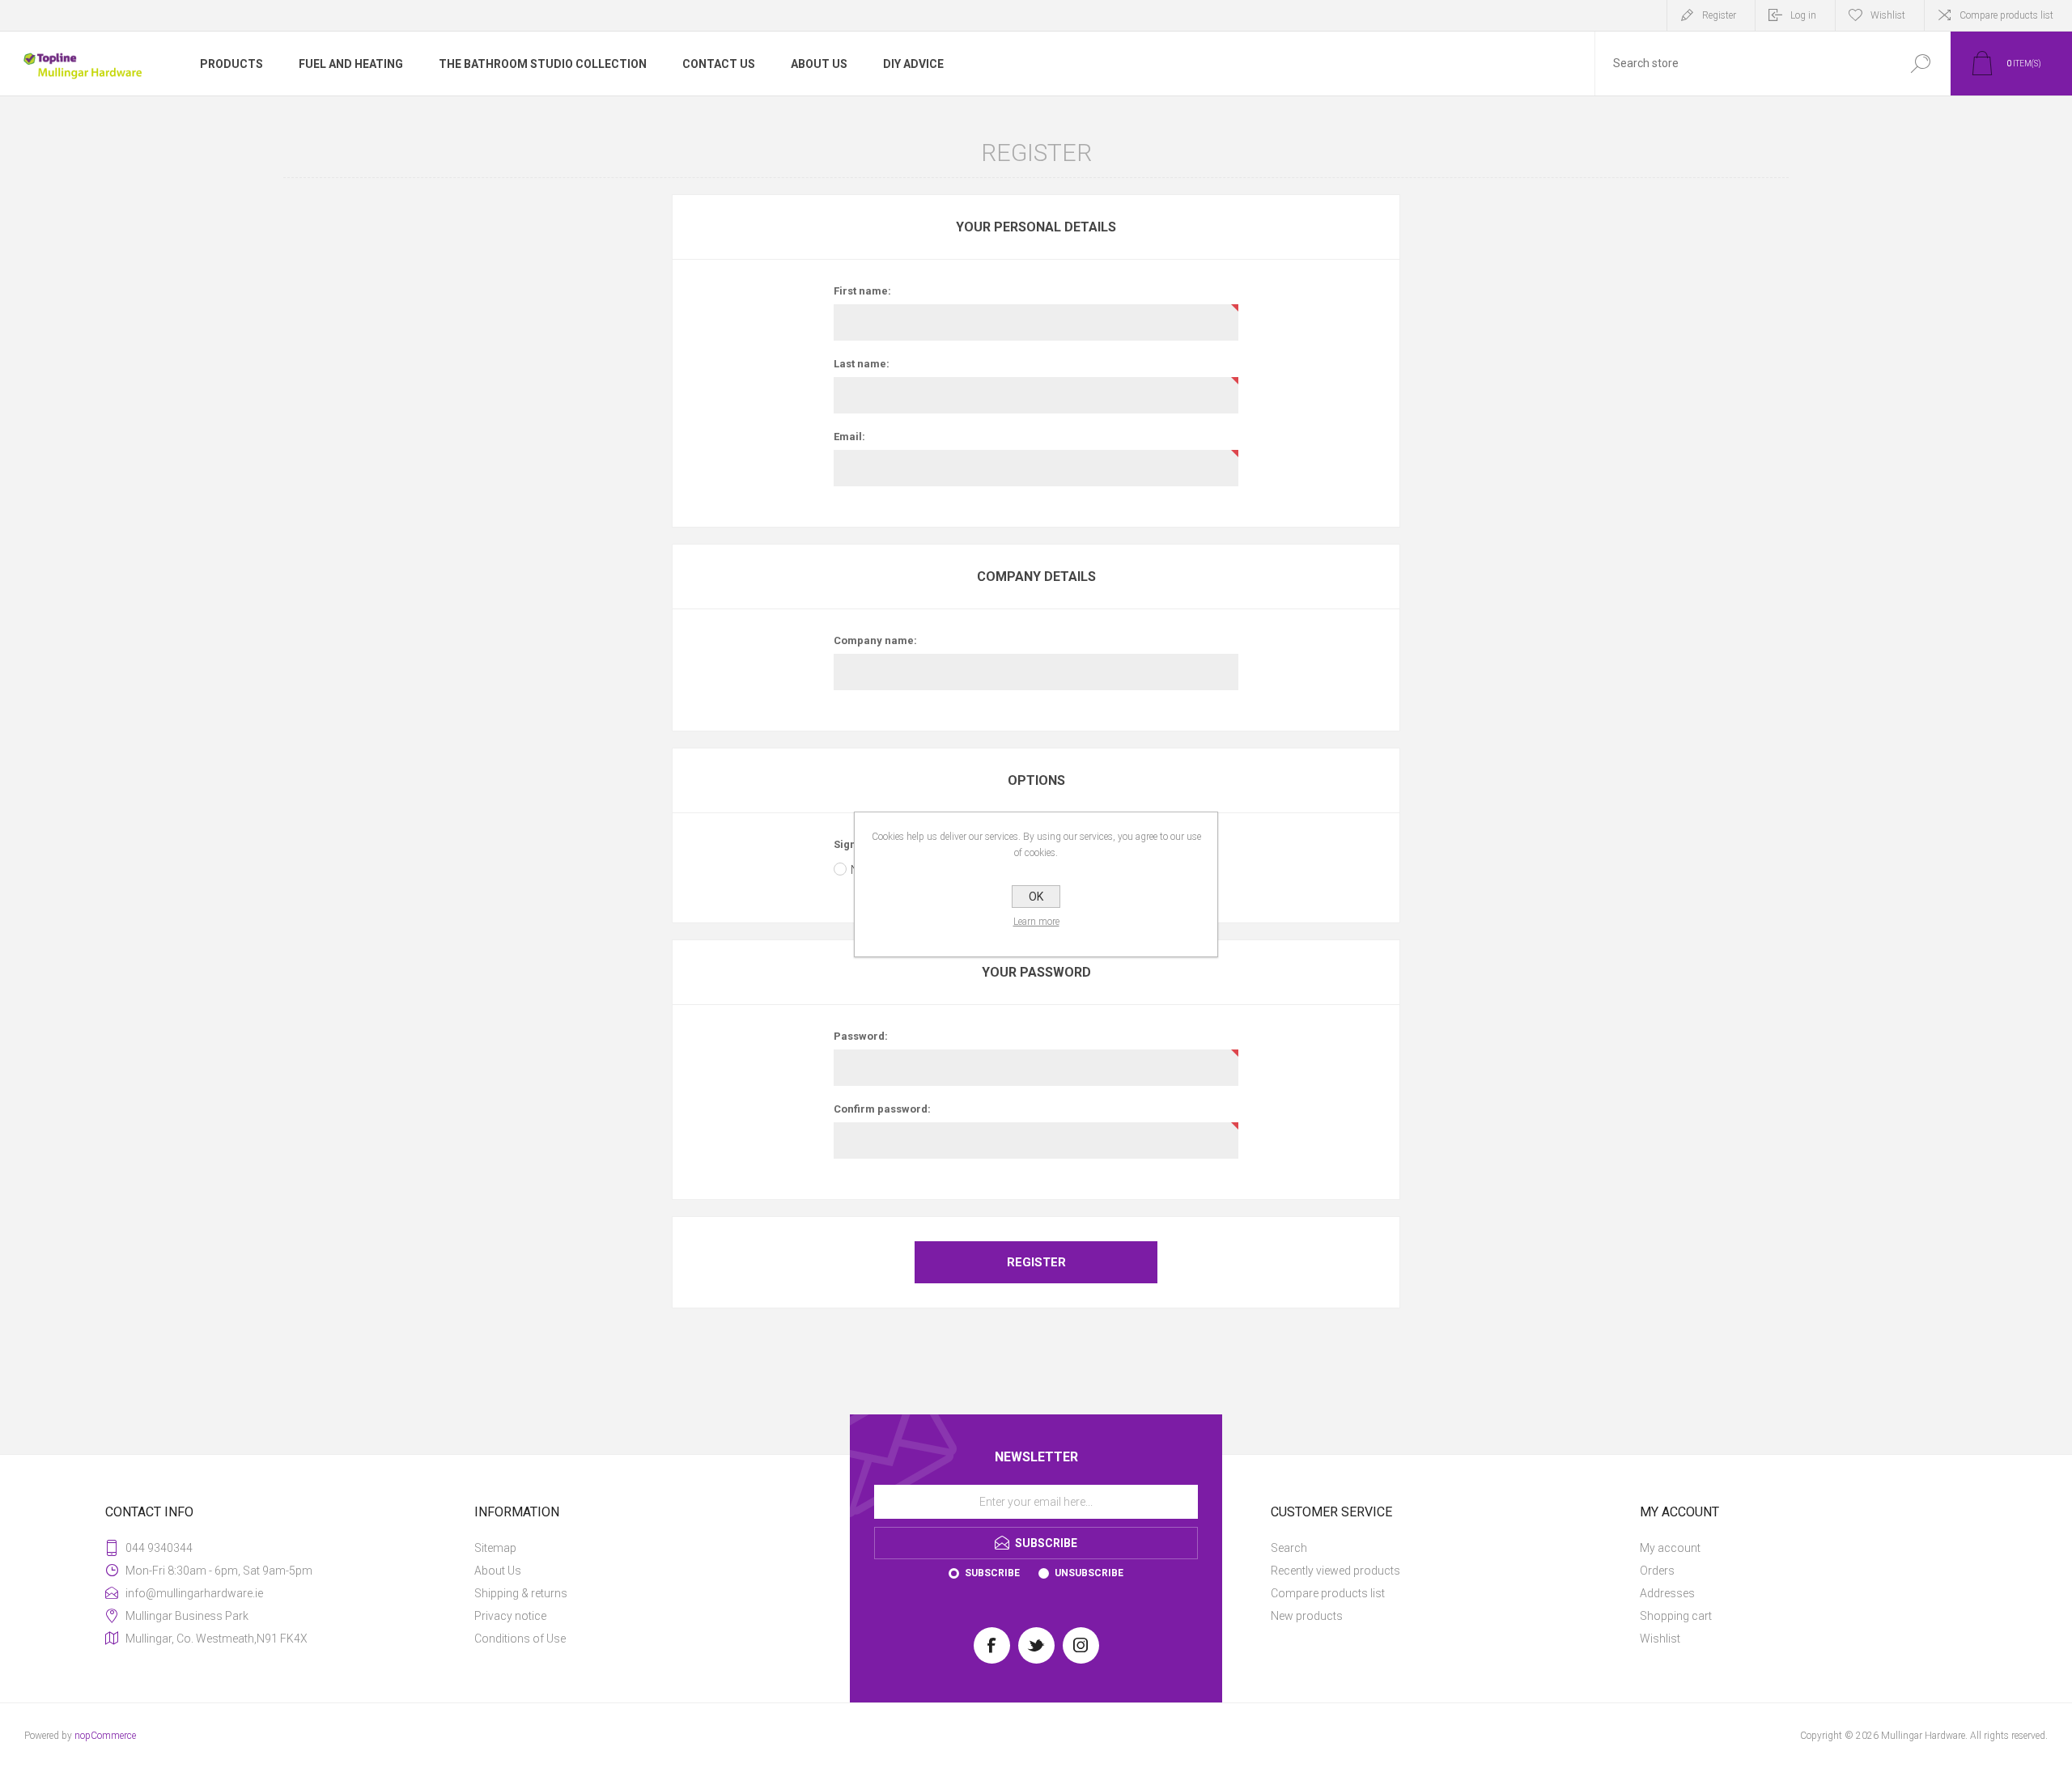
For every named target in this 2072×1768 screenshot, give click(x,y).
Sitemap (495, 1548)
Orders (1657, 1571)
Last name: (862, 364)
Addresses (1667, 1593)
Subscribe (992, 1573)
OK (1036, 897)
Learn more (1036, 922)
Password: (861, 1036)
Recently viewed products (1335, 1571)
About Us (498, 1571)
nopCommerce (105, 1736)
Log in (1803, 15)
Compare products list (2006, 15)
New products (1307, 1616)
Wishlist (1660, 1639)
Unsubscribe (1089, 1573)
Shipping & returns (521, 1593)
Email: (849, 437)
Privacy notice (510, 1616)
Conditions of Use (520, 1639)
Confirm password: (882, 1109)
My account (1670, 1548)
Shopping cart (1676, 1616)
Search (1289, 1548)
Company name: (875, 640)
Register (1719, 15)
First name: (862, 291)
